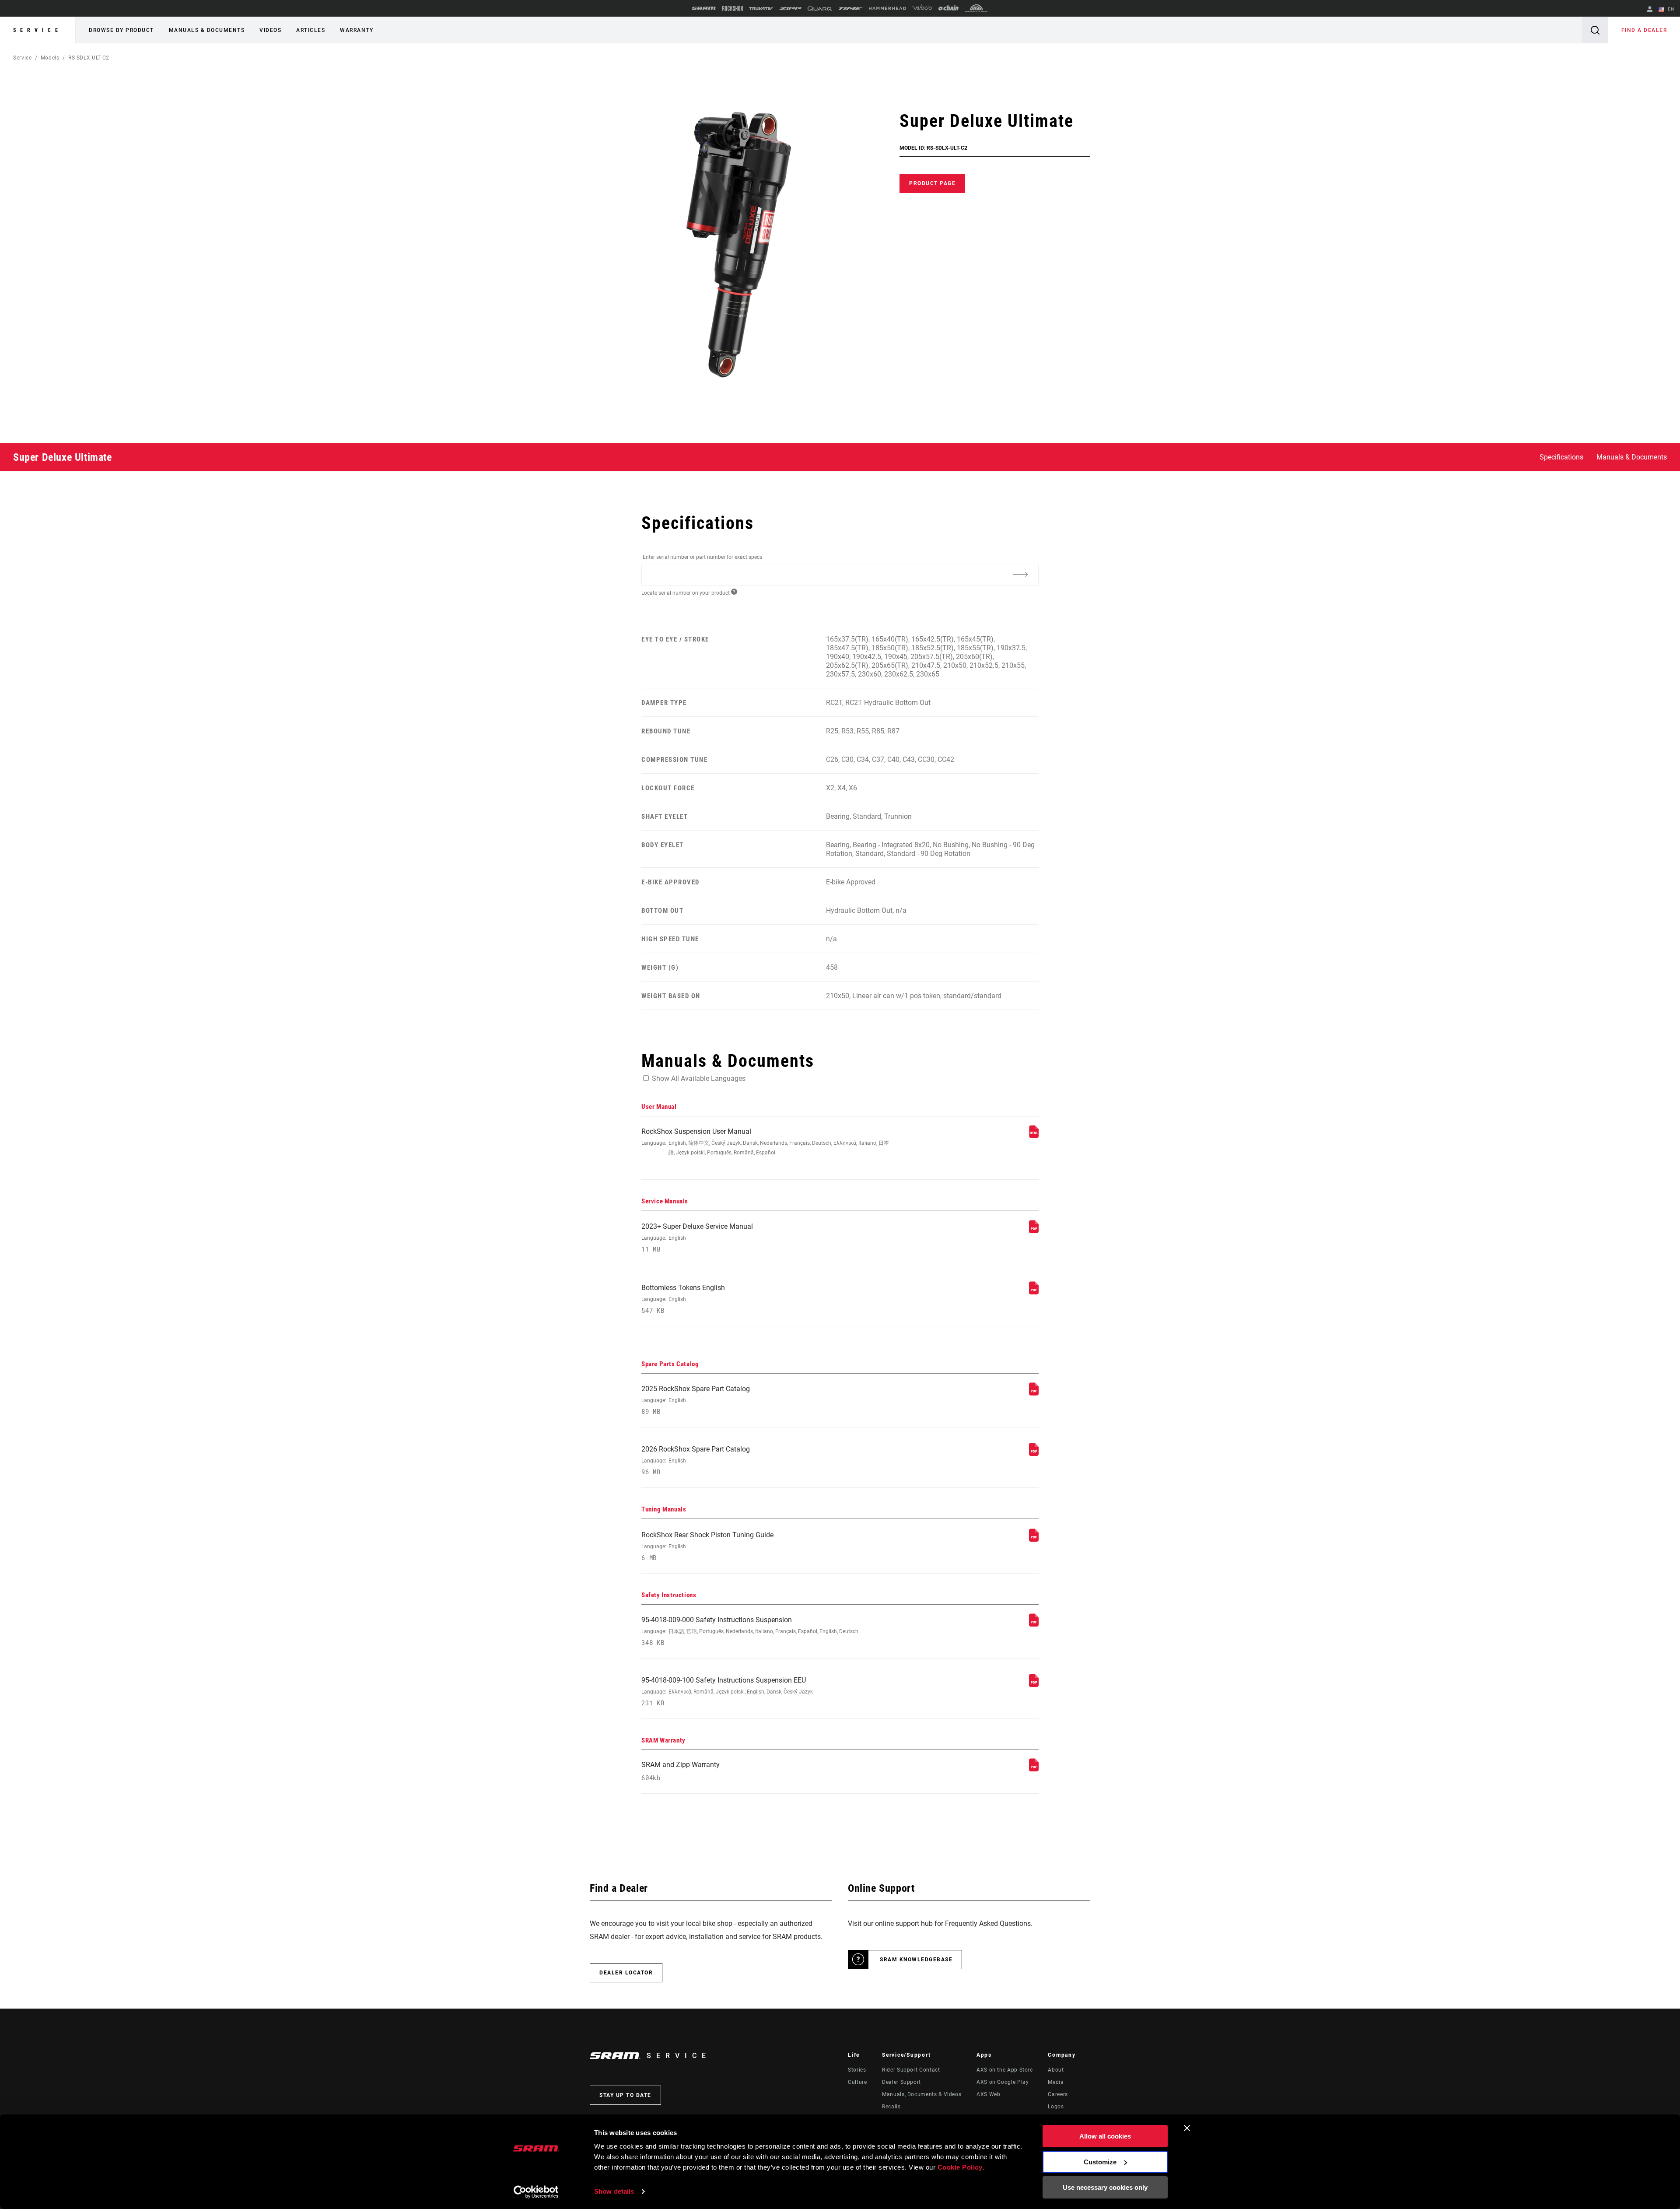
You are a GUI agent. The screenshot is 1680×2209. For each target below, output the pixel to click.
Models (50, 58)
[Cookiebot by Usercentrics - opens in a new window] (536, 2192)
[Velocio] (922, 8)
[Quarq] (820, 9)
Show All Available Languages (699, 1078)
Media (1056, 2082)
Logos (1056, 2107)
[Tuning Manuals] (1034, 1539)
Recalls (891, 2107)
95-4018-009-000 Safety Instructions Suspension (750, 1631)
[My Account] (1650, 10)
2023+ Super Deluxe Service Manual (697, 1238)
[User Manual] (1034, 1136)
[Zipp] (790, 9)
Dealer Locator (626, 1973)
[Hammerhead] (887, 8)
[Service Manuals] (1034, 1231)
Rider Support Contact (911, 2070)
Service (38, 30)
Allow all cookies (1105, 2136)
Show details (614, 2191)
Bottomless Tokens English (683, 1299)
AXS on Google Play (1003, 2082)
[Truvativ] (761, 9)
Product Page (932, 183)
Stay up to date (625, 2095)
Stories (857, 2070)
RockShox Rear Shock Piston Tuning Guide (707, 1546)
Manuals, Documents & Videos (922, 2094)
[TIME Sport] (850, 9)
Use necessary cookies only (1105, 2187)
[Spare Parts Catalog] (1034, 1393)
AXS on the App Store (1005, 2070)
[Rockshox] (733, 8)
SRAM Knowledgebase (916, 1960)
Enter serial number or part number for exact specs (702, 557)
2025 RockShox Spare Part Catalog (696, 1400)
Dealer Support (901, 2082)
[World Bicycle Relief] (976, 8)
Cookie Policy (960, 2167)
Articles (311, 30)
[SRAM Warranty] (1034, 1769)
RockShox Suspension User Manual (765, 1141)
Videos (270, 30)
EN (1670, 9)
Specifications (1561, 457)
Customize (1100, 2162)
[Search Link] (1595, 30)
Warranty (357, 30)
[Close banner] (1187, 2128)
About (1056, 2070)
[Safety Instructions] (1034, 1624)
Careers (1058, 2094)
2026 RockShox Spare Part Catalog (696, 1460)
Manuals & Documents (207, 30)
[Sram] (704, 8)
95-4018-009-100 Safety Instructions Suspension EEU (727, 1692)
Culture (857, 2082)
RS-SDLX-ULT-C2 (89, 58)
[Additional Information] (1020, 574)
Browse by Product (121, 30)
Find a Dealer (1644, 30)
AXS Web (988, 2094)
